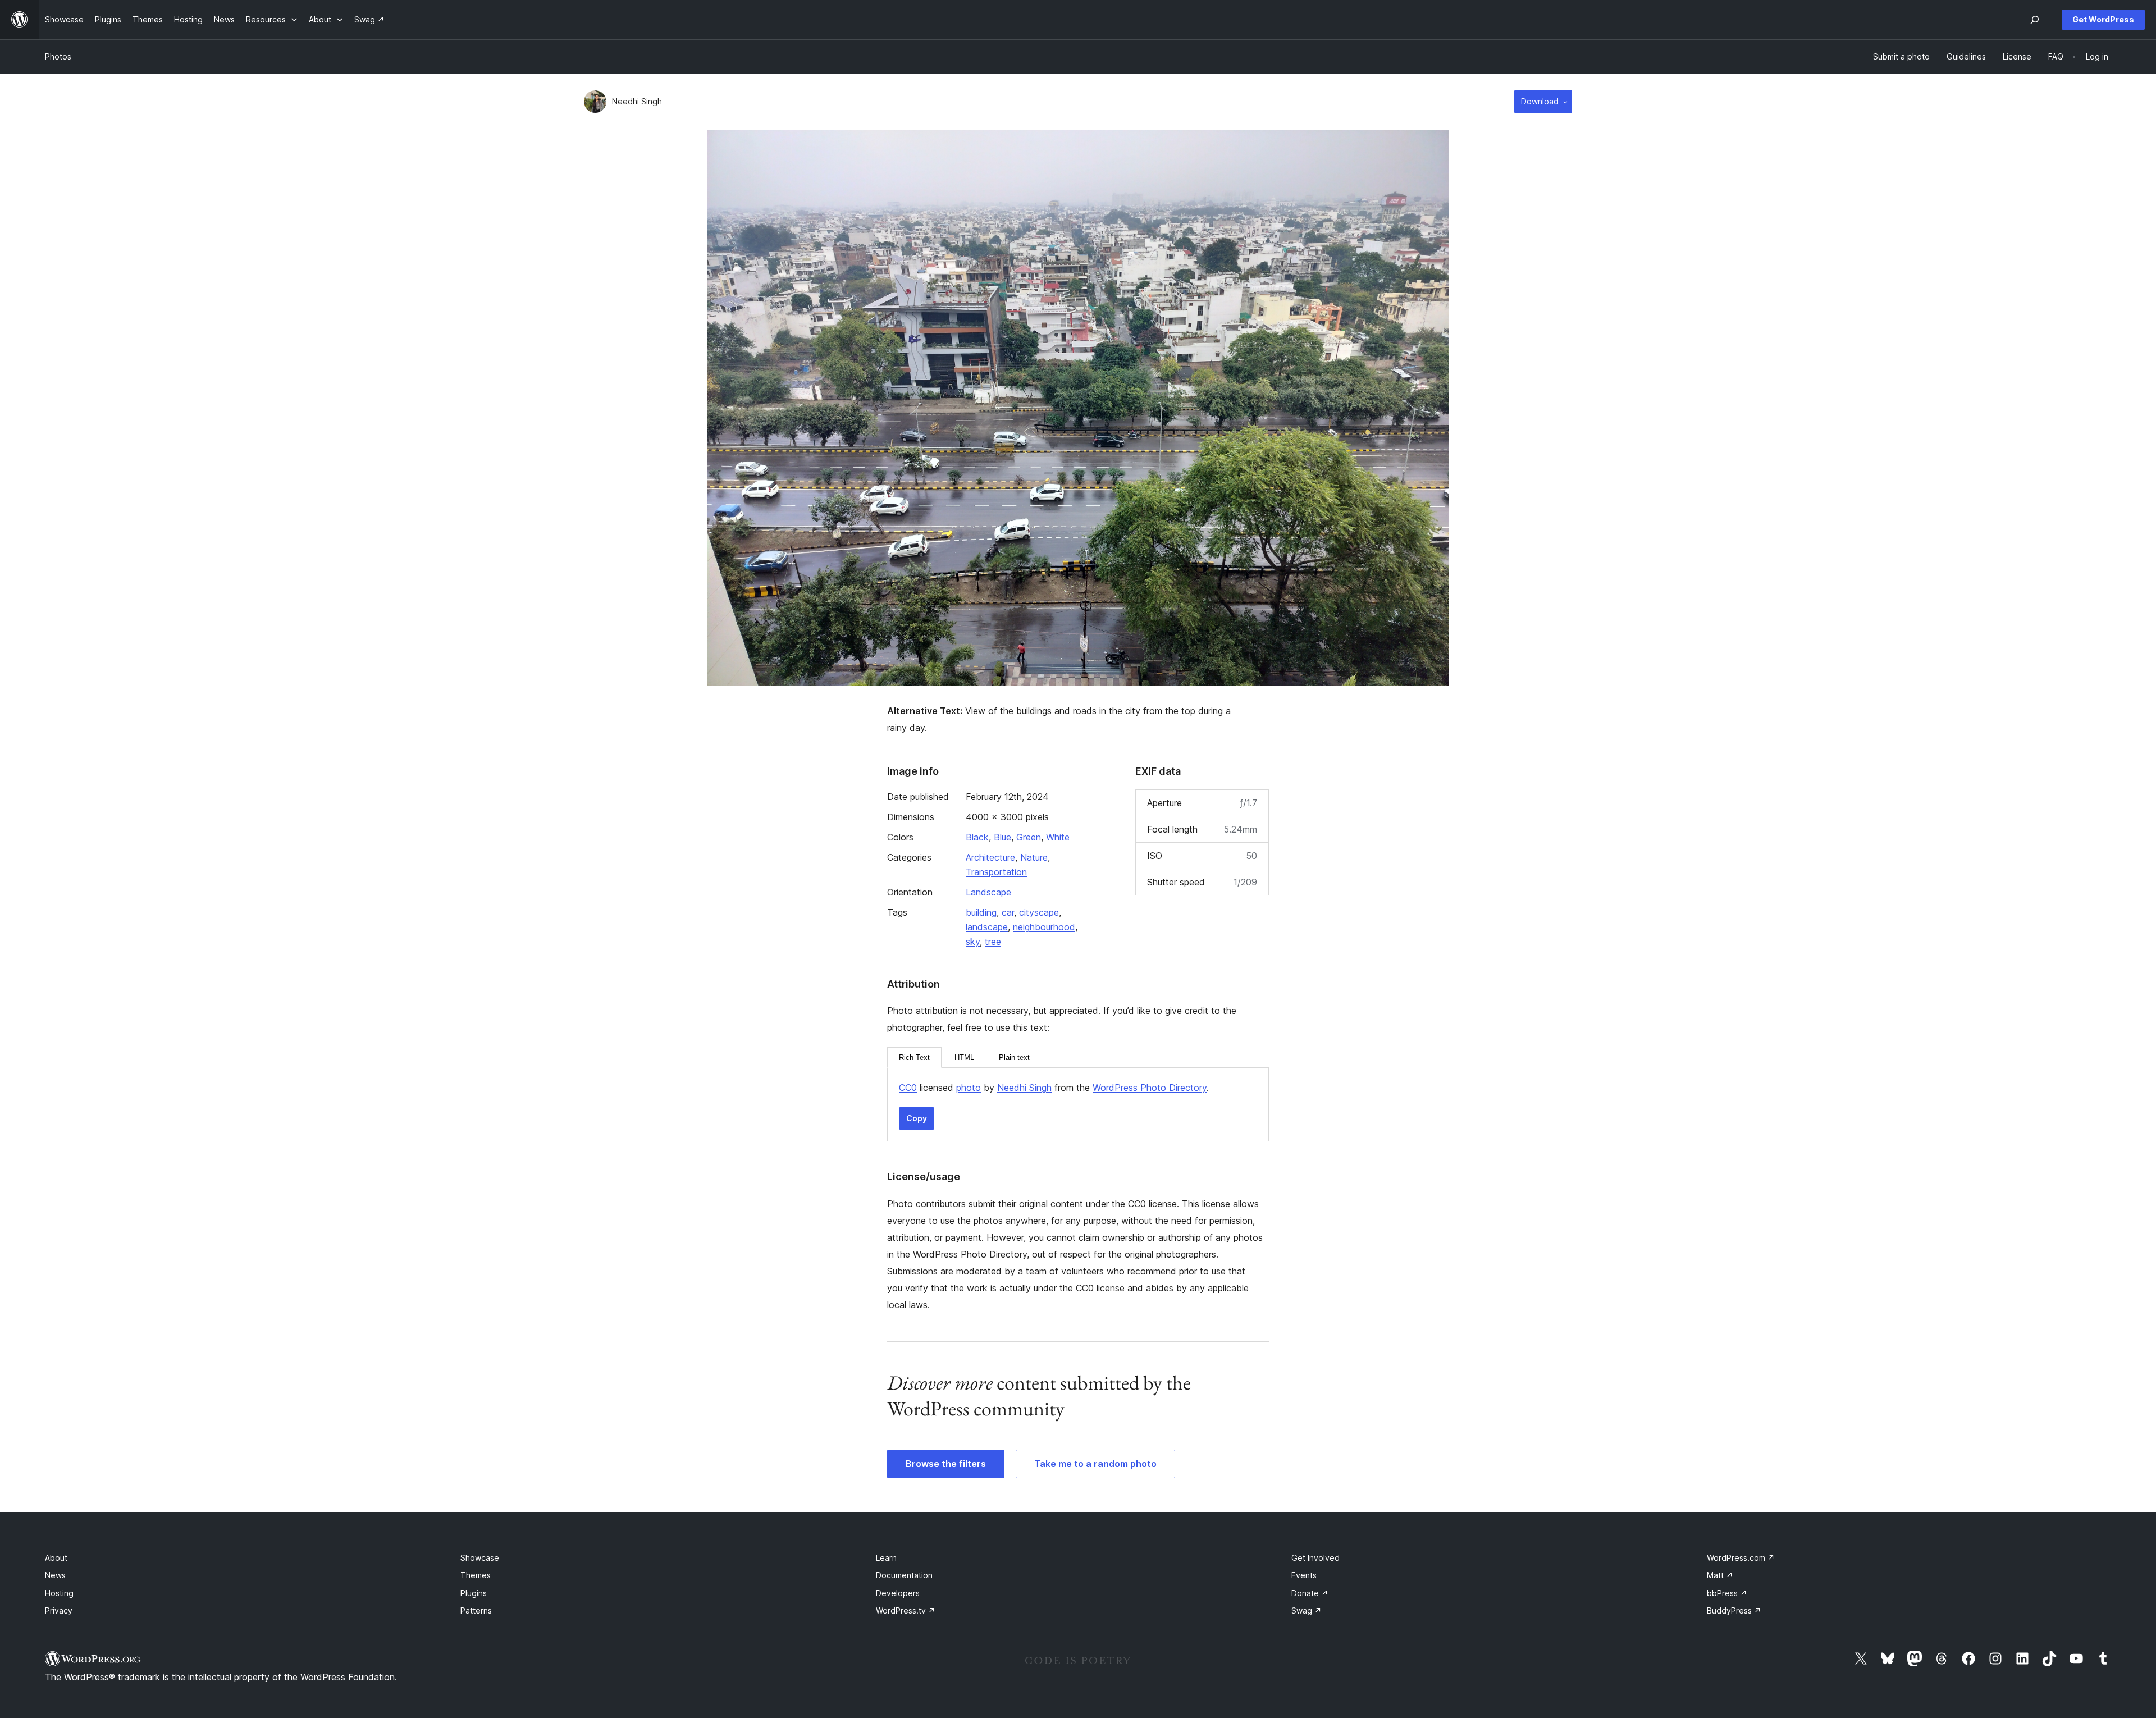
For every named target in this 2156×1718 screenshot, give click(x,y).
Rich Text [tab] (914, 1057)
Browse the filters (946, 1464)
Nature (1034, 857)
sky (973, 942)
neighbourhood (1044, 927)
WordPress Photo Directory (1150, 1088)
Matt (1720, 1575)
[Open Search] (2035, 20)
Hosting (59, 1593)
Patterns (476, 1610)
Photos (58, 56)
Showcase (480, 1558)
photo (969, 1088)
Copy (917, 1118)
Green (1029, 837)
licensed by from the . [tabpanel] (1054, 1088)
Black (977, 837)
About (56, 1558)
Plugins (474, 1593)
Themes (476, 1575)
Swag (1307, 1610)
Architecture (990, 857)
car (1008, 912)
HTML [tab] (964, 1057)
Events (1304, 1575)
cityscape (1039, 912)
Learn (886, 1558)
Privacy (59, 1610)
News (55, 1575)
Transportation (996, 872)
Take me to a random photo (1095, 1464)
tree (993, 942)
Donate (1310, 1593)
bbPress (1727, 1593)
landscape (987, 927)
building (981, 912)
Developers (898, 1593)
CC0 (908, 1088)
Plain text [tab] (1014, 1057)
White (1058, 837)
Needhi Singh (637, 101)
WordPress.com (1741, 1558)
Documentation (904, 1575)
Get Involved (1315, 1558)
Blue (1002, 837)
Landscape (988, 892)
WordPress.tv (906, 1610)
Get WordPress (2103, 19)
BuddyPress (1734, 1610)
